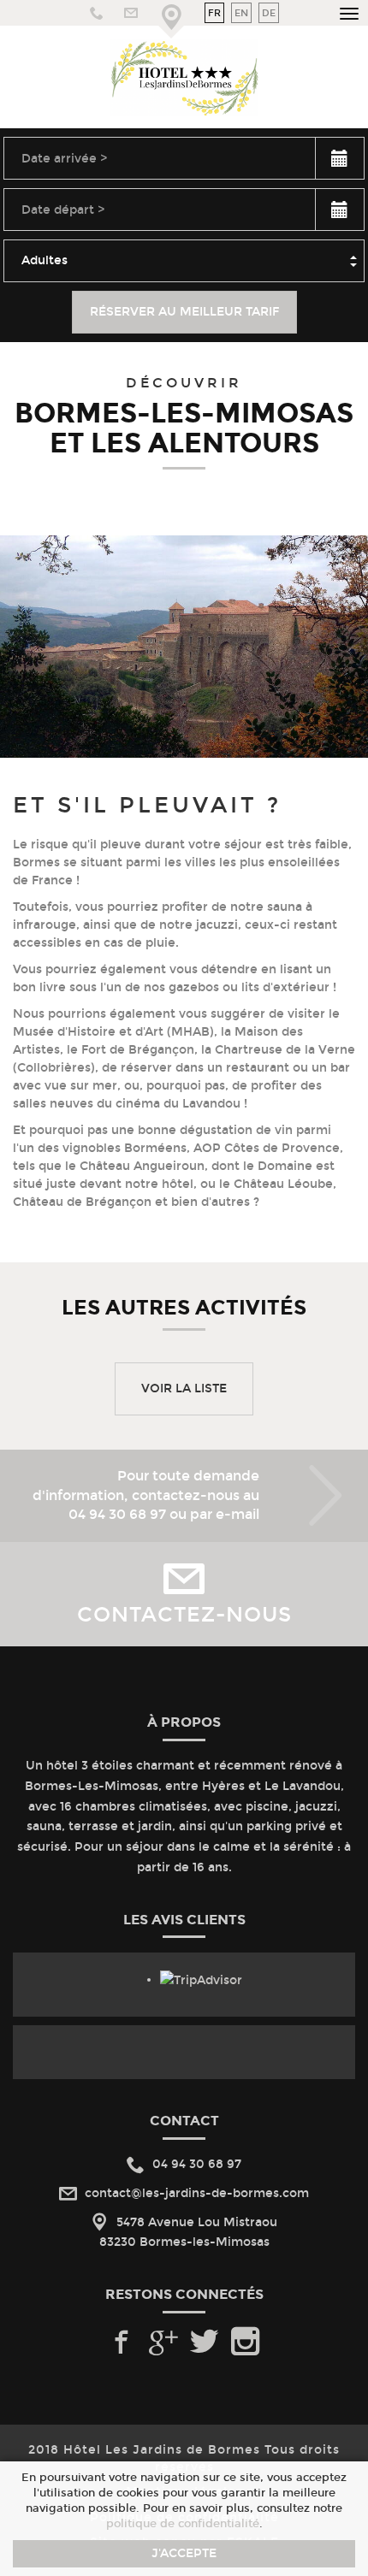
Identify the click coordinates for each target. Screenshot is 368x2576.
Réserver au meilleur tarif (184, 312)
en (241, 13)
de (269, 13)
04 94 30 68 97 (117, 1514)
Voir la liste (184, 1388)
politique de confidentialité (183, 2523)
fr (214, 13)
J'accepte (184, 2553)
